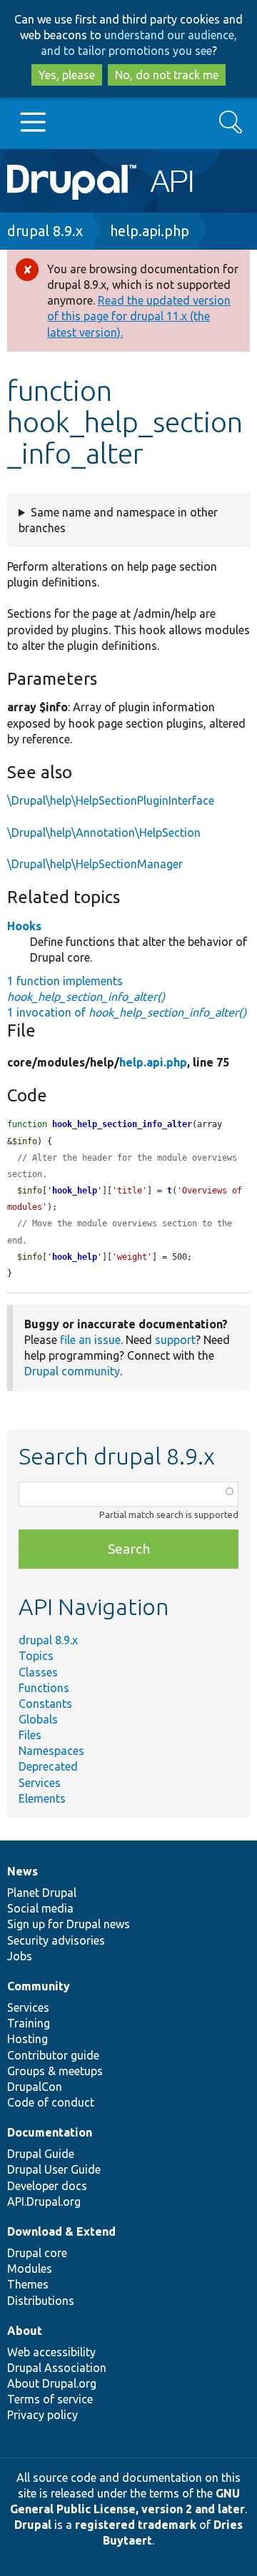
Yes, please (67, 75)
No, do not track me (167, 75)
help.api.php (150, 231)
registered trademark (136, 2525)
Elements (42, 1798)
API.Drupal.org (44, 2201)
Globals (38, 1719)
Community (39, 1986)
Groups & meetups (55, 2071)
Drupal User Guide (54, 2169)
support (175, 1340)
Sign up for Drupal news (69, 1924)
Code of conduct (51, 2102)
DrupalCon (35, 2087)
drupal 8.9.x (45, 231)
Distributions (41, 2301)
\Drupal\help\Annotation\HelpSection (104, 833)
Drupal (33, 2525)
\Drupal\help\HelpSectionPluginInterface (111, 800)
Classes (38, 1672)
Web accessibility (51, 2352)
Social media (40, 1908)
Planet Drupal (42, 1893)
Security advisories (56, 1940)
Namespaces (51, 1751)
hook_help (75, 1191)
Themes (28, 2284)
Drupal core (37, 2253)
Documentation (50, 2132)
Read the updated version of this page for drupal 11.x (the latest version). (139, 316)
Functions (44, 1688)
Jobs (20, 1956)
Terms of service (50, 2399)
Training (29, 2023)
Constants (45, 1704)
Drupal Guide (41, 2154)
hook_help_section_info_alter (122, 1124)
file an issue (90, 1340)
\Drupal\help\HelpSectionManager (95, 864)
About (25, 2331)
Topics (36, 1656)
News (22, 1871)
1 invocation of (127, 1012)
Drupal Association (57, 2368)
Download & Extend (61, 2231)
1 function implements (86, 989)
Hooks (24, 926)
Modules (30, 2269)
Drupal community (72, 1371)
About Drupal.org (52, 2383)
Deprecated (48, 1766)
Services (40, 1783)
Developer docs (47, 2186)
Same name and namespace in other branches (118, 520)
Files (30, 1735)
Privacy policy (42, 2415)
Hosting (27, 2039)
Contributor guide (53, 2055)
